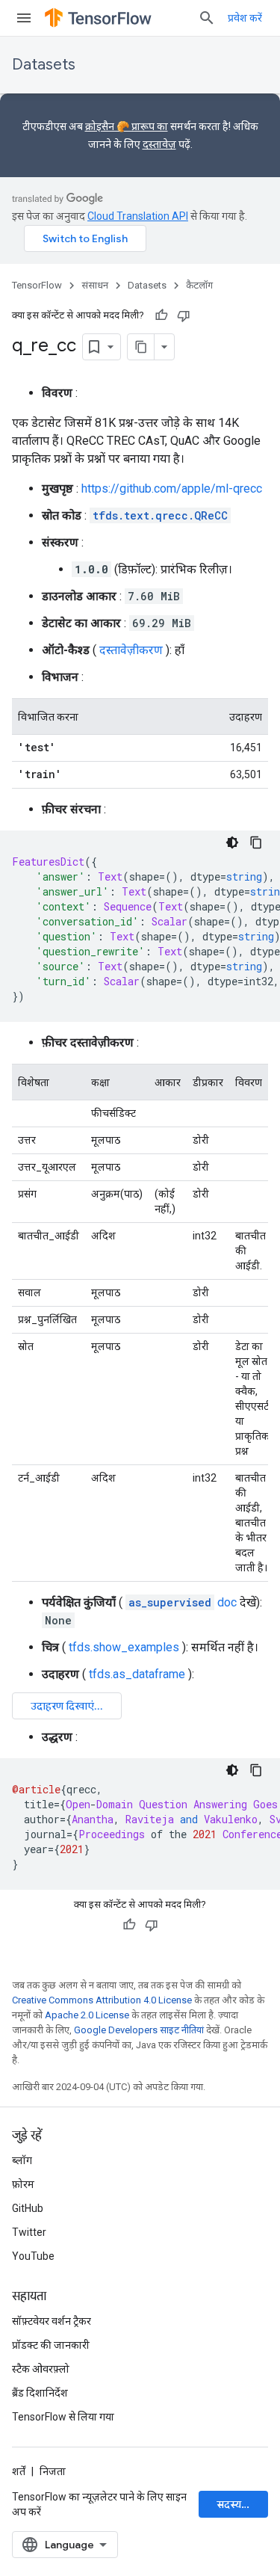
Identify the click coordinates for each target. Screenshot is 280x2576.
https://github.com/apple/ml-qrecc (172, 489)
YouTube (33, 2256)
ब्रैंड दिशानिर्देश (40, 2393)
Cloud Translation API (138, 216)
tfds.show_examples (124, 1647)
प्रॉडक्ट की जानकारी (51, 2345)
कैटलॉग (199, 285)
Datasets (44, 65)
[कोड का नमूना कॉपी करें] (256, 842)
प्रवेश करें (245, 18)
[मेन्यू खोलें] (24, 18)
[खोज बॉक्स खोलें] (207, 18)
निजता (53, 2471)
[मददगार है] (161, 315)
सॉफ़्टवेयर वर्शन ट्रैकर (52, 2321)
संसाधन (95, 285)
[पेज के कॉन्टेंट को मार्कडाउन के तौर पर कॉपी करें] (141, 347)
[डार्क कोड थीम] (232, 842)
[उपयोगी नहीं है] (184, 315)
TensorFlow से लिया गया (63, 2417)
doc (183, 1602)
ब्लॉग (22, 2160)
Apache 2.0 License (87, 2015)
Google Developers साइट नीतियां (139, 2030)
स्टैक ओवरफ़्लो (41, 2369)
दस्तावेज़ (159, 144)
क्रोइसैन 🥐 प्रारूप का (127, 126)
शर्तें (19, 2471)
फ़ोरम (23, 2184)
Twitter (29, 2232)
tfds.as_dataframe (137, 1674)
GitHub (28, 2208)
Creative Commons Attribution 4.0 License (102, 2000)
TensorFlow (37, 285)
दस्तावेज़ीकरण (131, 650)
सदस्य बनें (236, 2504)
